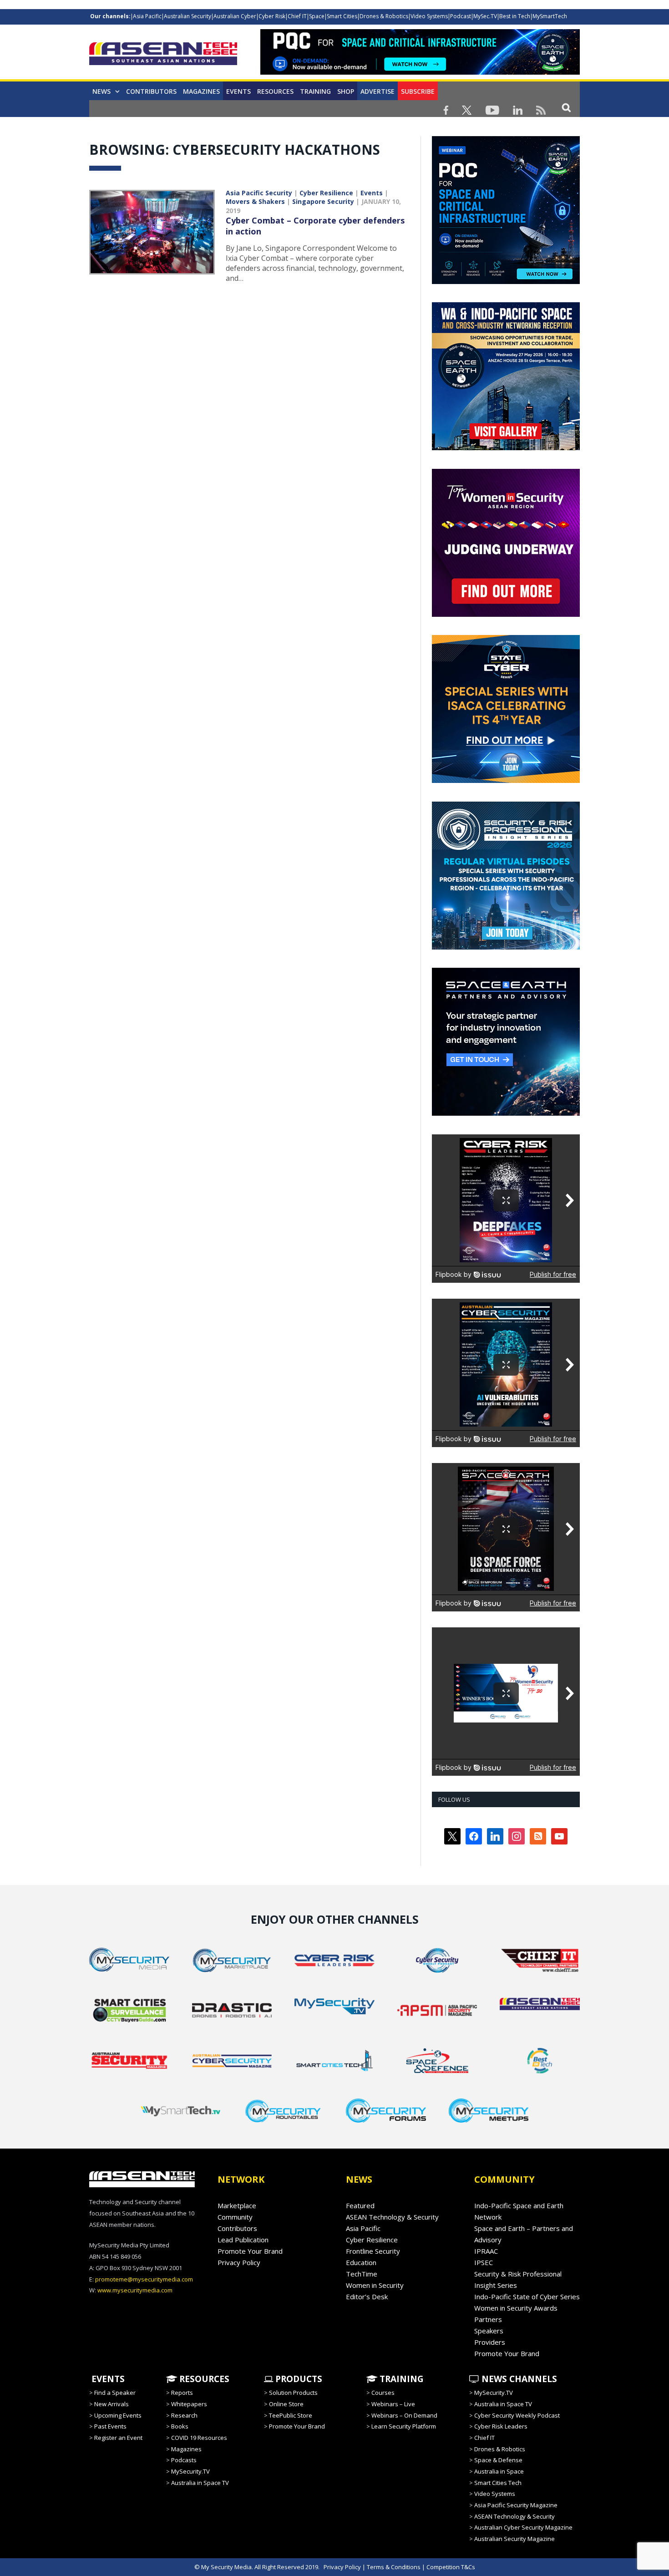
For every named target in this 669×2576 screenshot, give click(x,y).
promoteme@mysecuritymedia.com (144, 2279)
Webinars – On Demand (404, 2415)
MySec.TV (485, 16)
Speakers (489, 2331)
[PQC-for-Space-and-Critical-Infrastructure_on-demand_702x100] (420, 72)
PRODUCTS (298, 2379)
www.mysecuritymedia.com (135, 2290)
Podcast (461, 16)
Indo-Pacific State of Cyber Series (527, 2297)
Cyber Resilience (326, 193)
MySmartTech (550, 16)
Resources (275, 91)
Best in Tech (515, 16)
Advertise (378, 91)
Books (180, 2426)
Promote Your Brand (250, 2251)
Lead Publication (243, 2240)
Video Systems (429, 16)
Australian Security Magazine (514, 2539)
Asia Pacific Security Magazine (516, 2505)
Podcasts (184, 2460)
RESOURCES (203, 2379)
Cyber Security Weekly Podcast (517, 2415)
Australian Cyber (235, 16)
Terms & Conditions (394, 2567)
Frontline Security (373, 2251)
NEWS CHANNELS (518, 2379)
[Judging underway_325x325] (506, 615)
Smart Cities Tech (498, 2483)
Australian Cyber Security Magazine (523, 2527)
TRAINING (315, 91)
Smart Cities (342, 16)
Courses (383, 2393)
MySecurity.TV (190, 2471)
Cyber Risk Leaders (501, 2426)
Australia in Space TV (200, 2483)
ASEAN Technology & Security (392, 2217)
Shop (346, 91)
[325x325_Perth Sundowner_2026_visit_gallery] (506, 448)
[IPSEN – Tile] (506, 1113)
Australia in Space (499, 2471)
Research (184, 2415)
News (101, 91)
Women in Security (375, 2285)
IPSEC (484, 2262)
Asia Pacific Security (259, 193)
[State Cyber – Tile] (506, 781)
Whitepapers (189, 2404)
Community (235, 2217)
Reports (182, 2393)
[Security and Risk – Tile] (506, 947)
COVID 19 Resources (199, 2438)
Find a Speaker (115, 2393)
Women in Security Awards (516, 2308)
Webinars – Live (393, 2404)
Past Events (110, 2426)
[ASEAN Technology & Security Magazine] (163, 55)
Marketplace (237, 2205)
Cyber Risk (272, 16)
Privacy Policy (239, 2262)
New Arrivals (111, 2404)
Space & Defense (498, 2460)
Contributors (151, 91)
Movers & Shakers (255, 201)
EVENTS (107, 2379)
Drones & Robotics (384, 16)
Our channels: (110, 16)
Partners (488, 2319)
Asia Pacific (147, 16)
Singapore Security (323, 201)
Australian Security (188, 16)
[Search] (566, 107)
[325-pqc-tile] (506, 282)
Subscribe (418, 91)
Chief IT (297, 16)
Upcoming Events (118, 2415)
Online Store (286, 2404)
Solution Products (293, 2393)
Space (317, 16)
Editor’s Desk (367, 2297)
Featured (360, 2205)
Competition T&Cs (451, 2567)
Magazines (201, 91)
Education (361, 2262)
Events (238, 91)
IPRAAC (486, 2251)
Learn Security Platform (404, 2426)
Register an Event (118, 2438)
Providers (490, 2342)
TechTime (362, 2274)
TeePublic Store (291, 2415)
